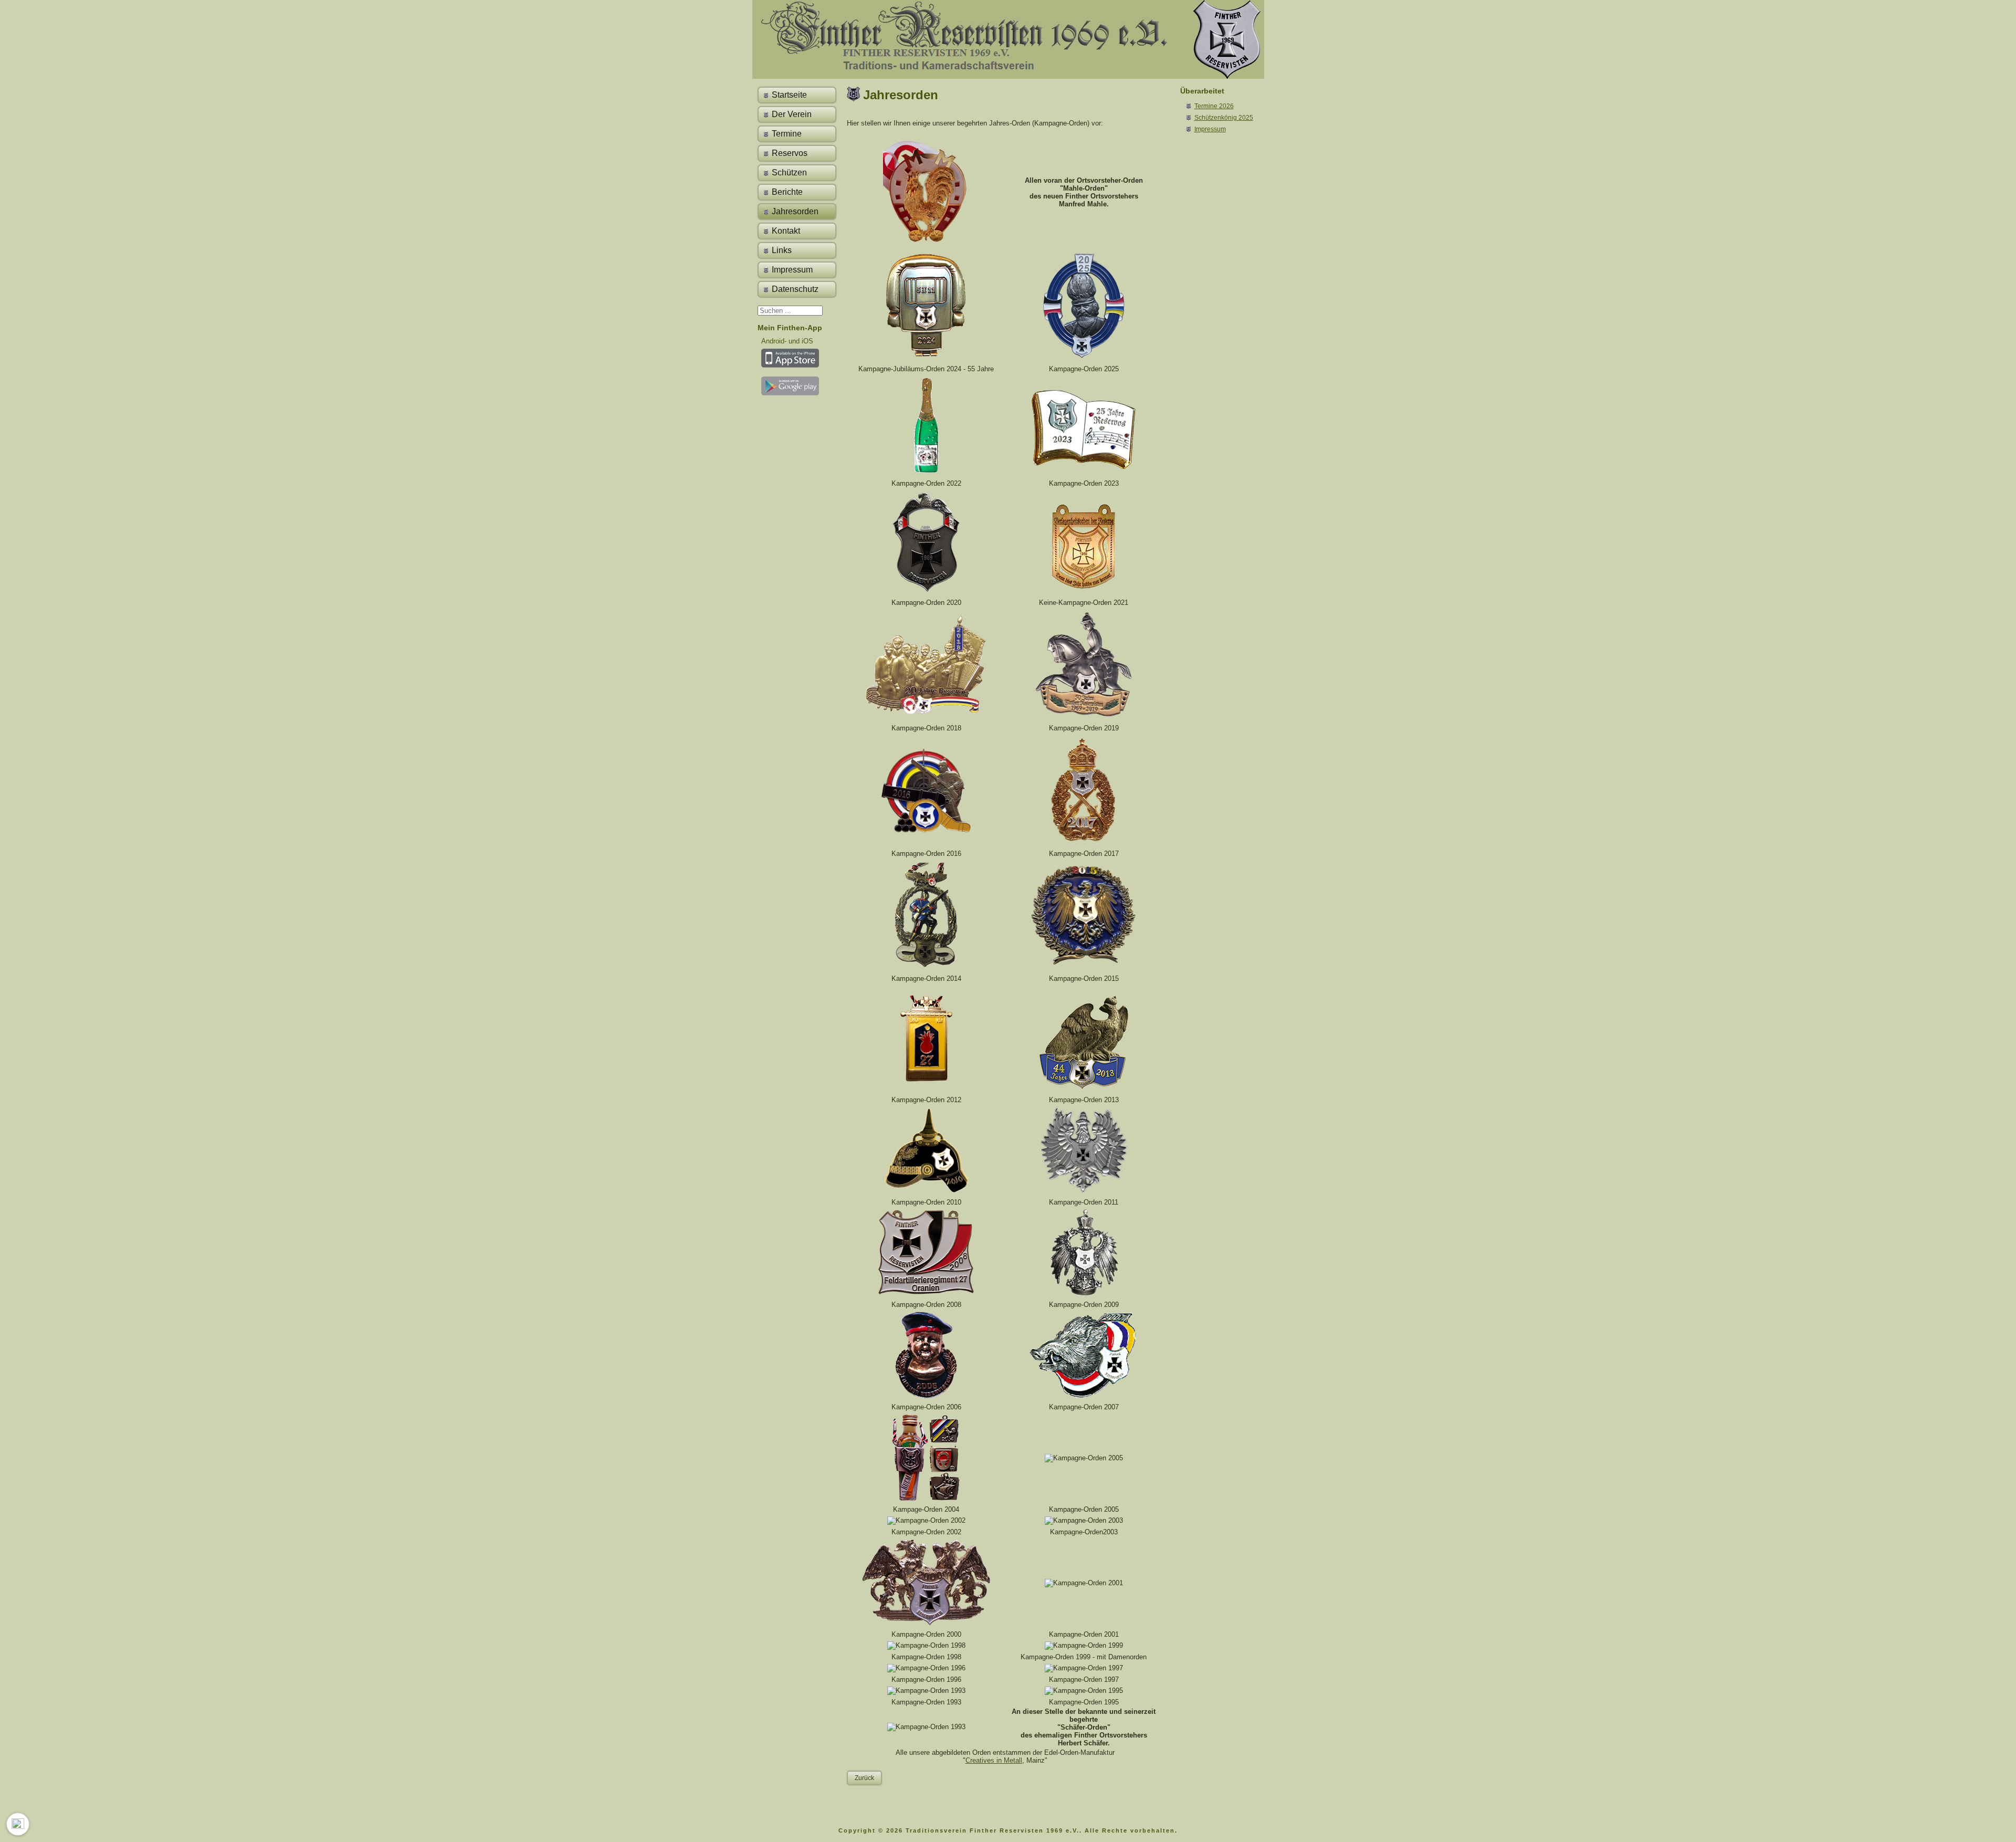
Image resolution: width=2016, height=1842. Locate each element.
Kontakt (786, 231)
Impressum (792, 270)
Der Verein (792, 114)
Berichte (787, 192)
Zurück (864, 1778)
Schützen (789, 172)
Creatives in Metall (994, 1760)
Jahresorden (795, 211)
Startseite (789, 95)
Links (782, 250)
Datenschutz (795, 289)
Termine (787, 134)
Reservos (790, 153)
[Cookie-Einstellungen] (18, 1824)
